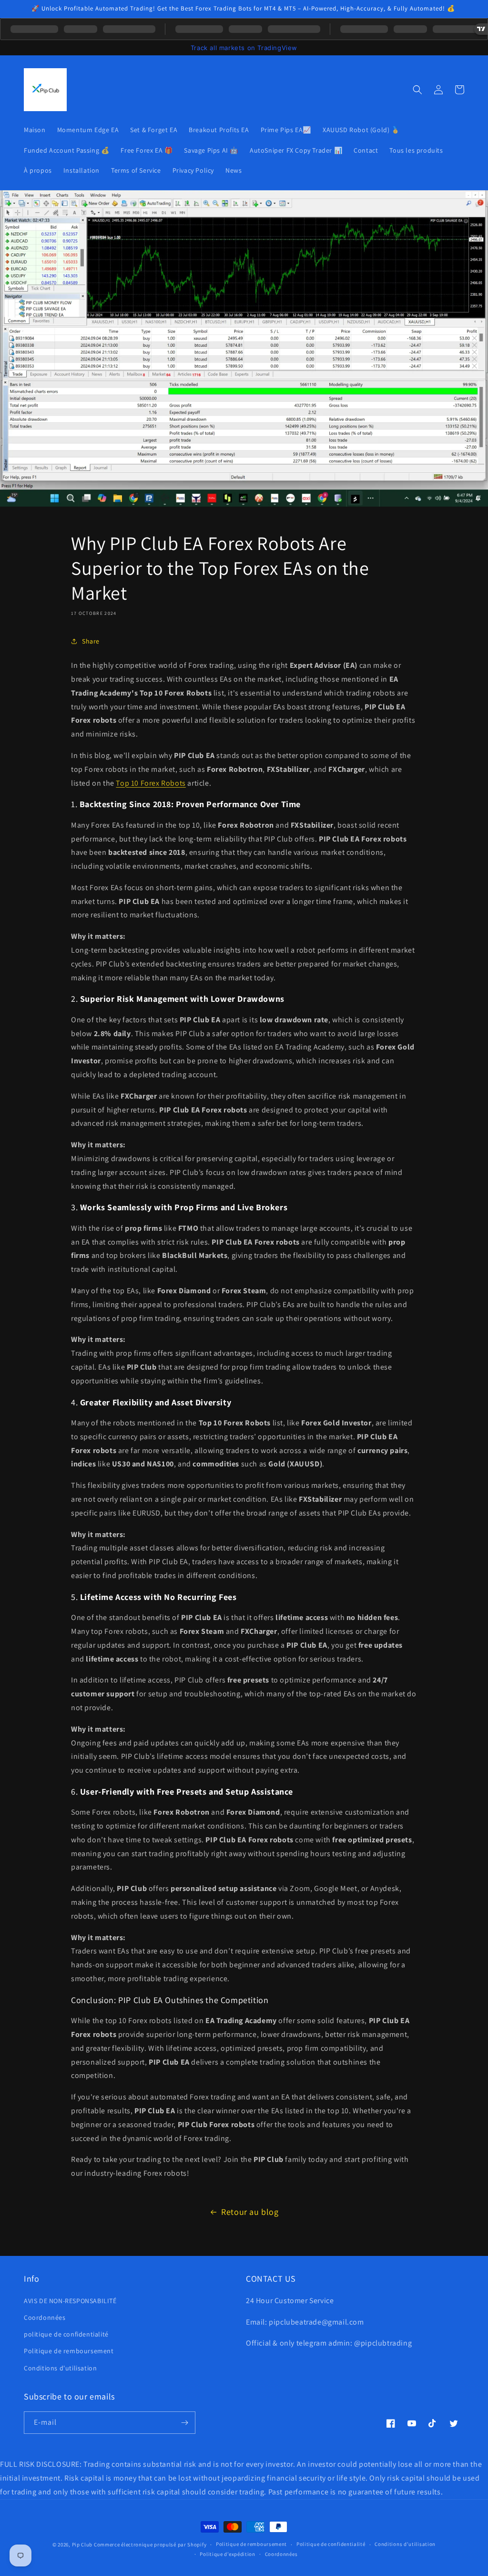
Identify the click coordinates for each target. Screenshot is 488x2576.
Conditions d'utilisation (60, 2368)
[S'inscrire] (184, 2423)
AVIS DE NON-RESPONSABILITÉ (70, 2301)
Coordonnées (45, 2317)
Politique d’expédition (227, 2554)
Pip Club (82, 2545)
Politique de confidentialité (331, 2544)
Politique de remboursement (69, 2351)
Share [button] (91, 641)
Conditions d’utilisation (405, 2544)
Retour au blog (250, 2212)
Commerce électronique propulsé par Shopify (150, 2545)
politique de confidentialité (66, 2334)
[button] (417, 90)
